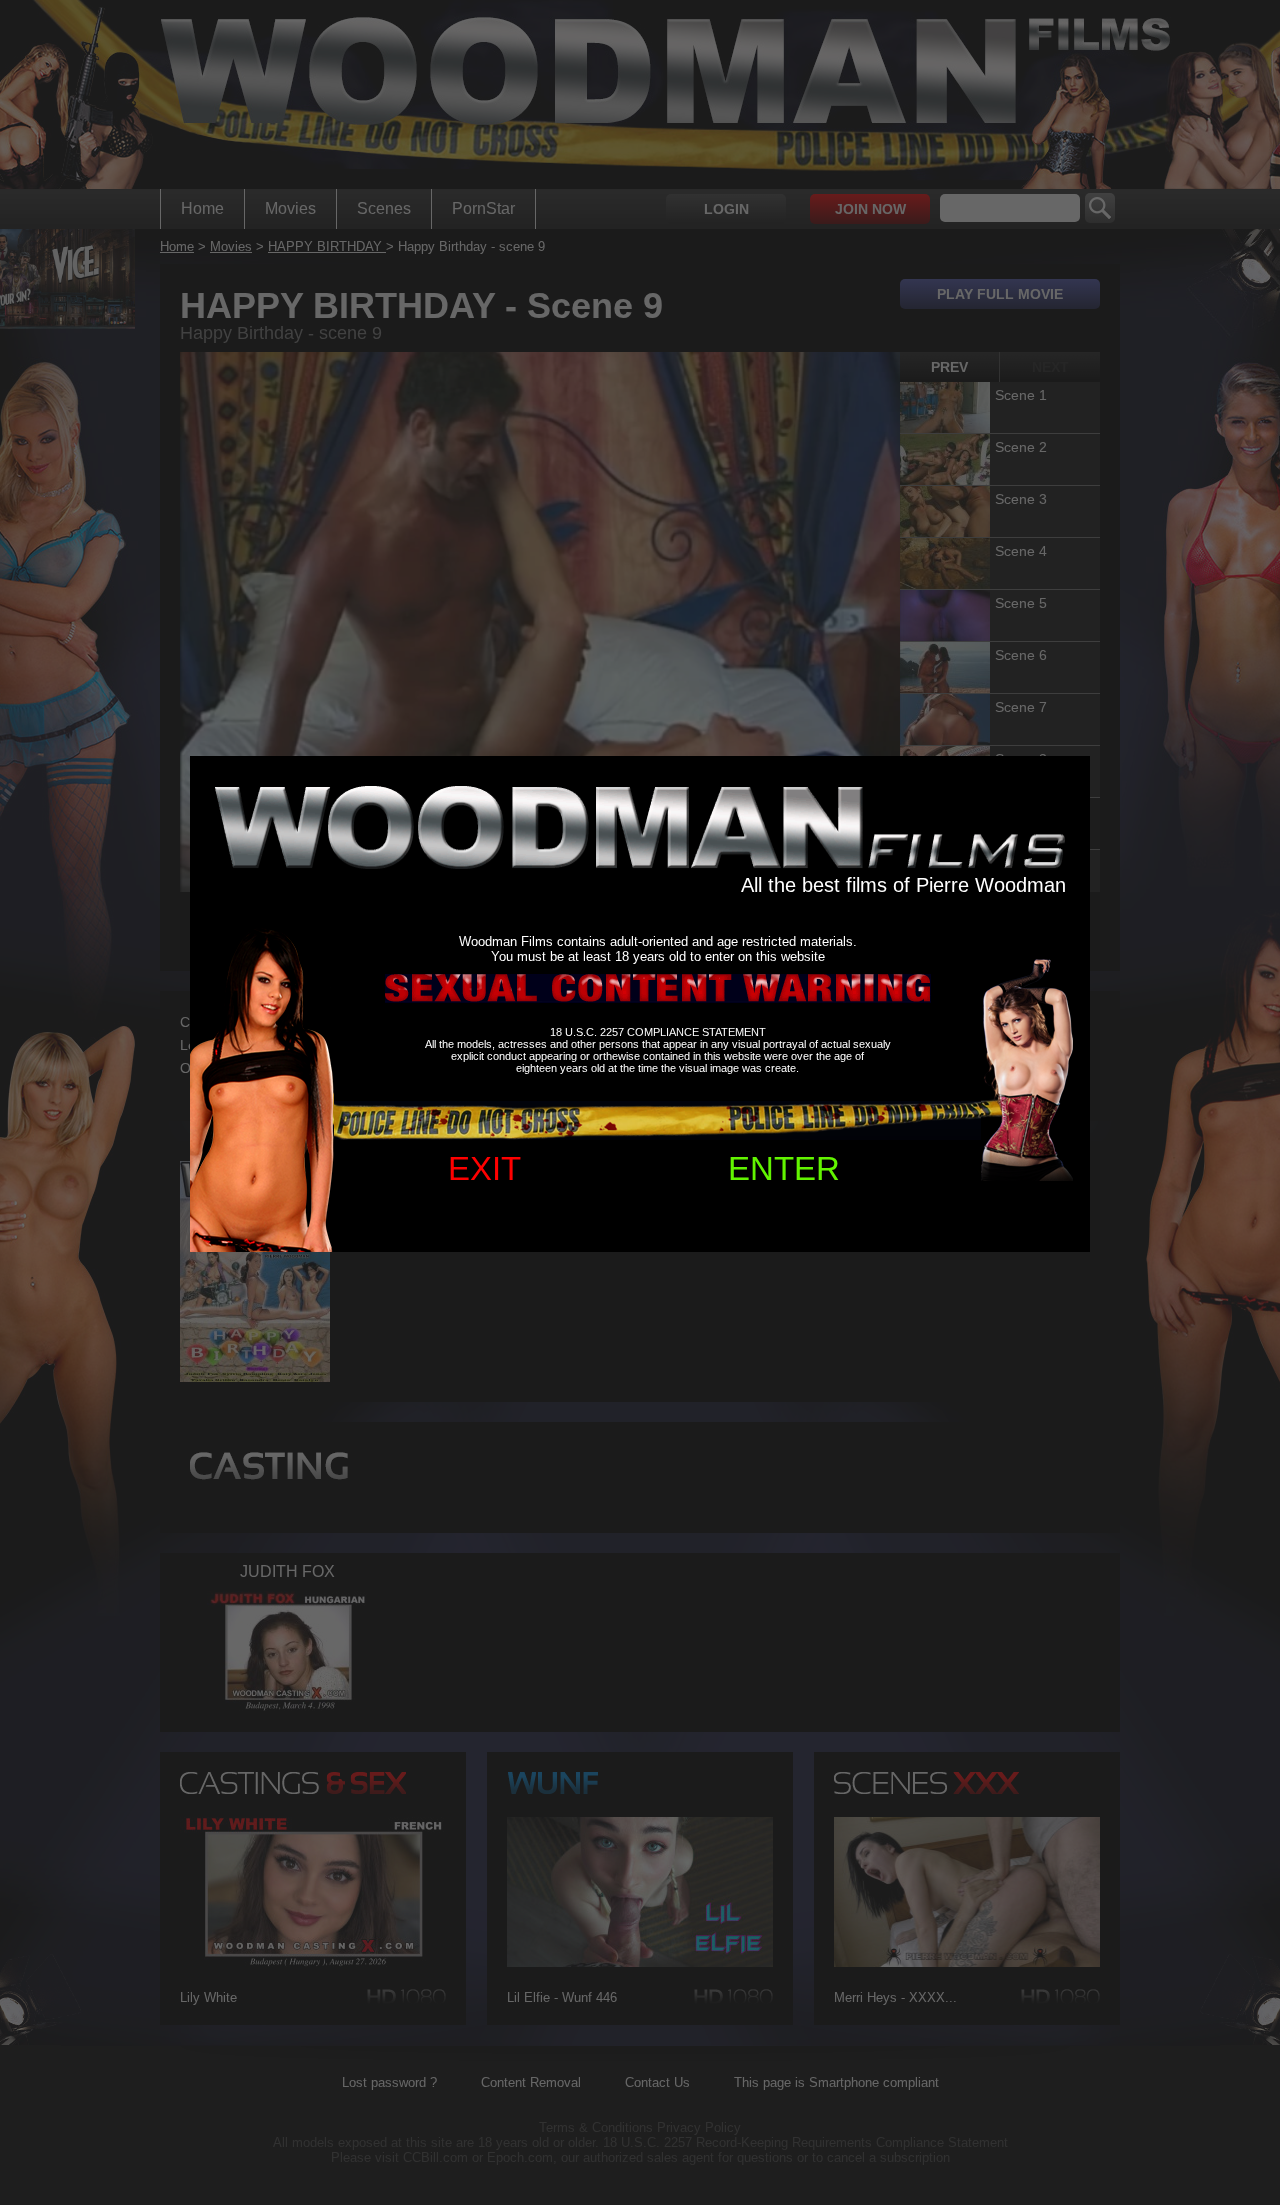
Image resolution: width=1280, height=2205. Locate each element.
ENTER (784, 1168)
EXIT (484, 1168)
